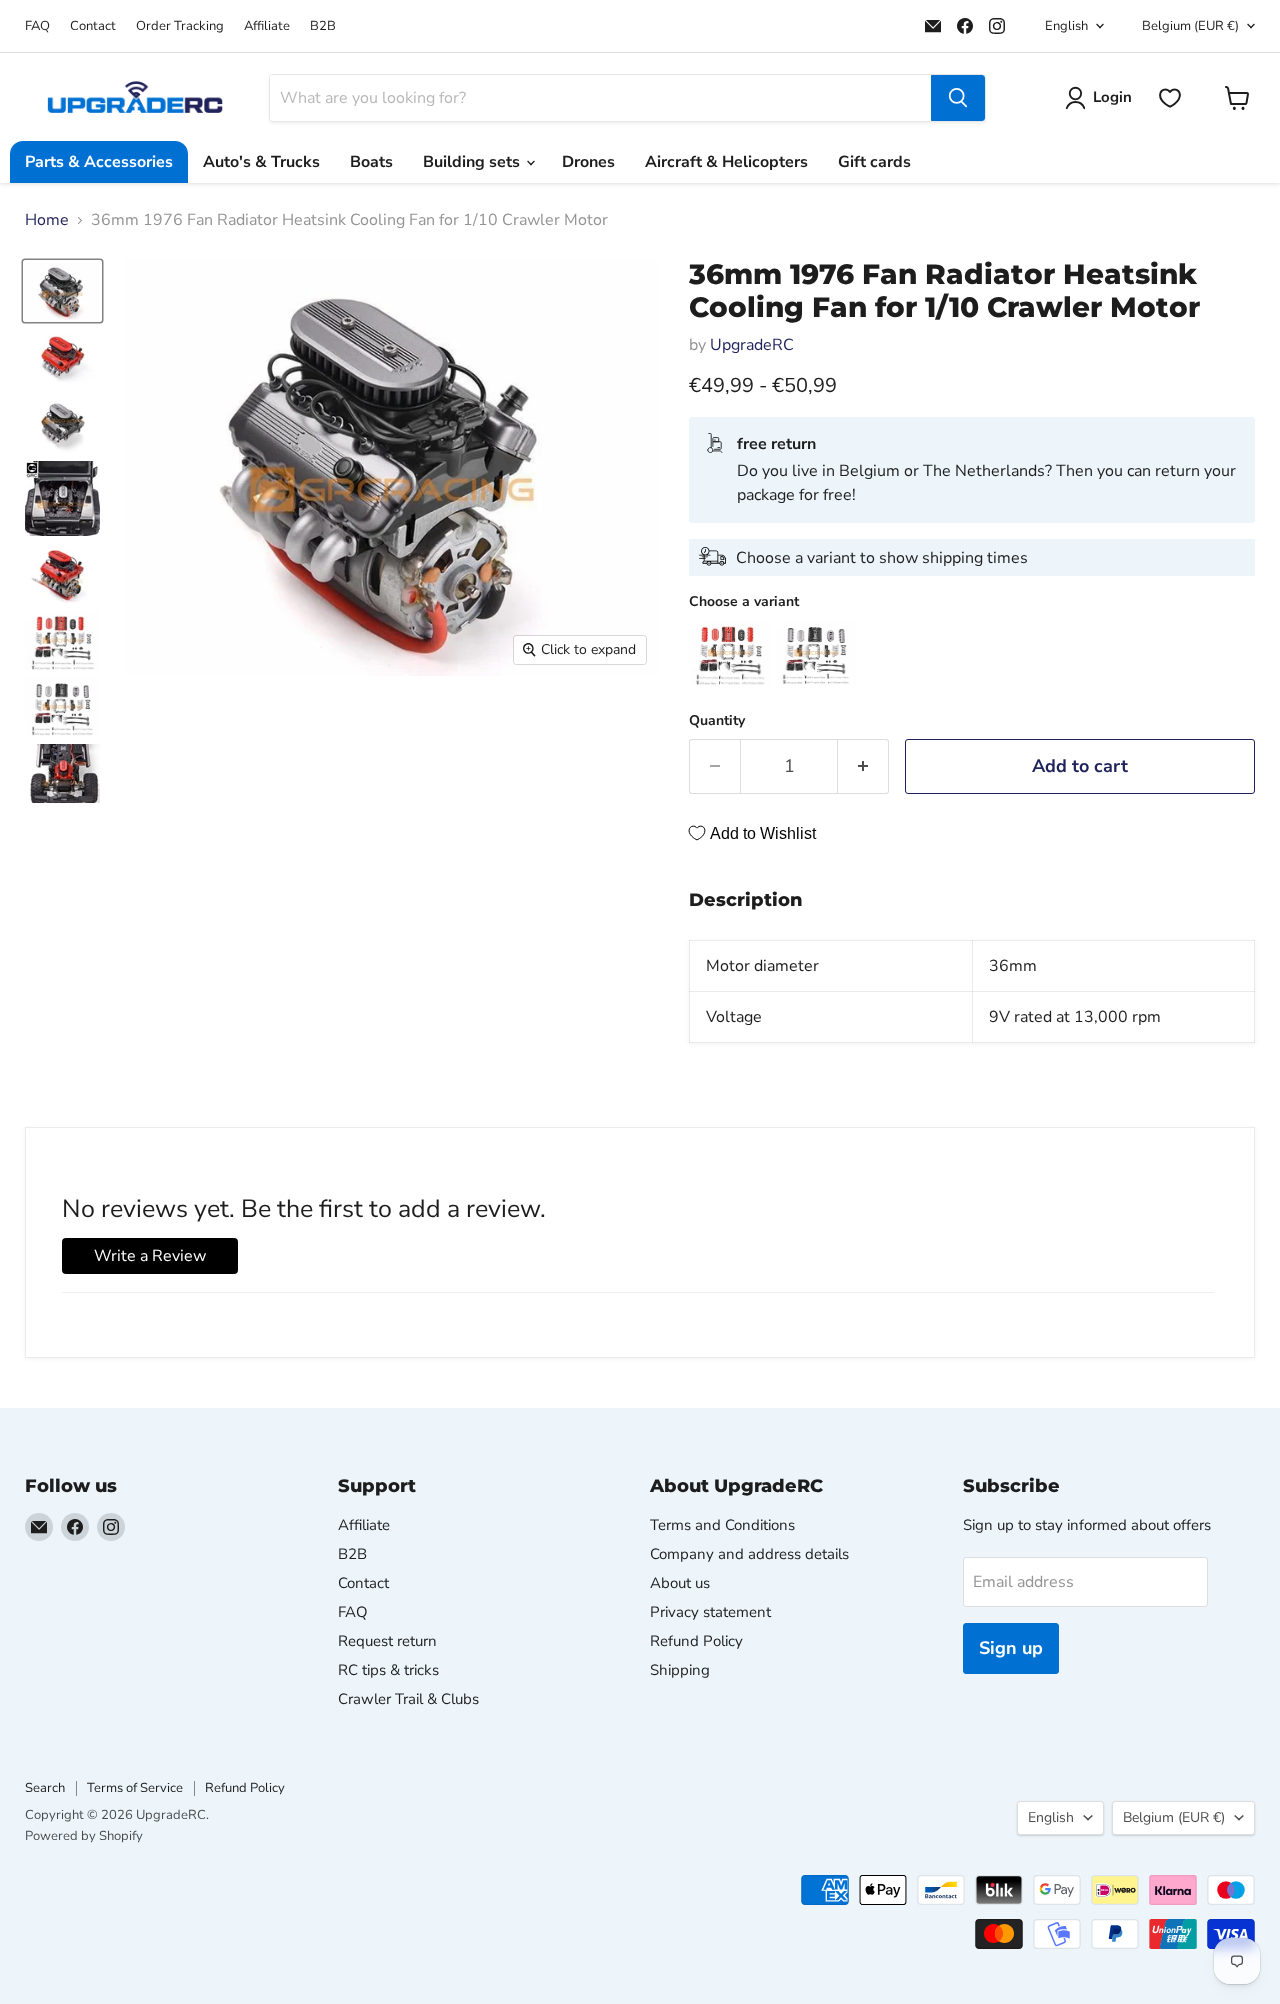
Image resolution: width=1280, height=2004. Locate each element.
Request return (387, 1641)
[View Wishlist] (1170, 98)
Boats (371, 162)
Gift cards (874, 162)
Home (47, 220)
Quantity (717, 721)
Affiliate (267, 26)
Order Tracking (180, 26)
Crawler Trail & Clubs (408, 1699)
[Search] (958, 98)
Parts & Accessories (99, 162)
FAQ (37, 26)
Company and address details (749, 1554)
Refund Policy (696, 1641)
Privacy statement (710, 1612)
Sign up (1011, 1648)
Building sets (473, 162)
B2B (323, 26)
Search (45, 1788)
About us (680, 1583)
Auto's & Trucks (261, 162)
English (1066, 26)
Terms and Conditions (722, 1525)
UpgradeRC (752, 345)
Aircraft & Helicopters (726, 162)
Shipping (680, 1670)
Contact (93, 26)
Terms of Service (135, 1788)
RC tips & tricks (388, 1670)
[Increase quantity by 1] (863, 766)
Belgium (1190, 26)
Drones (588, 162)
